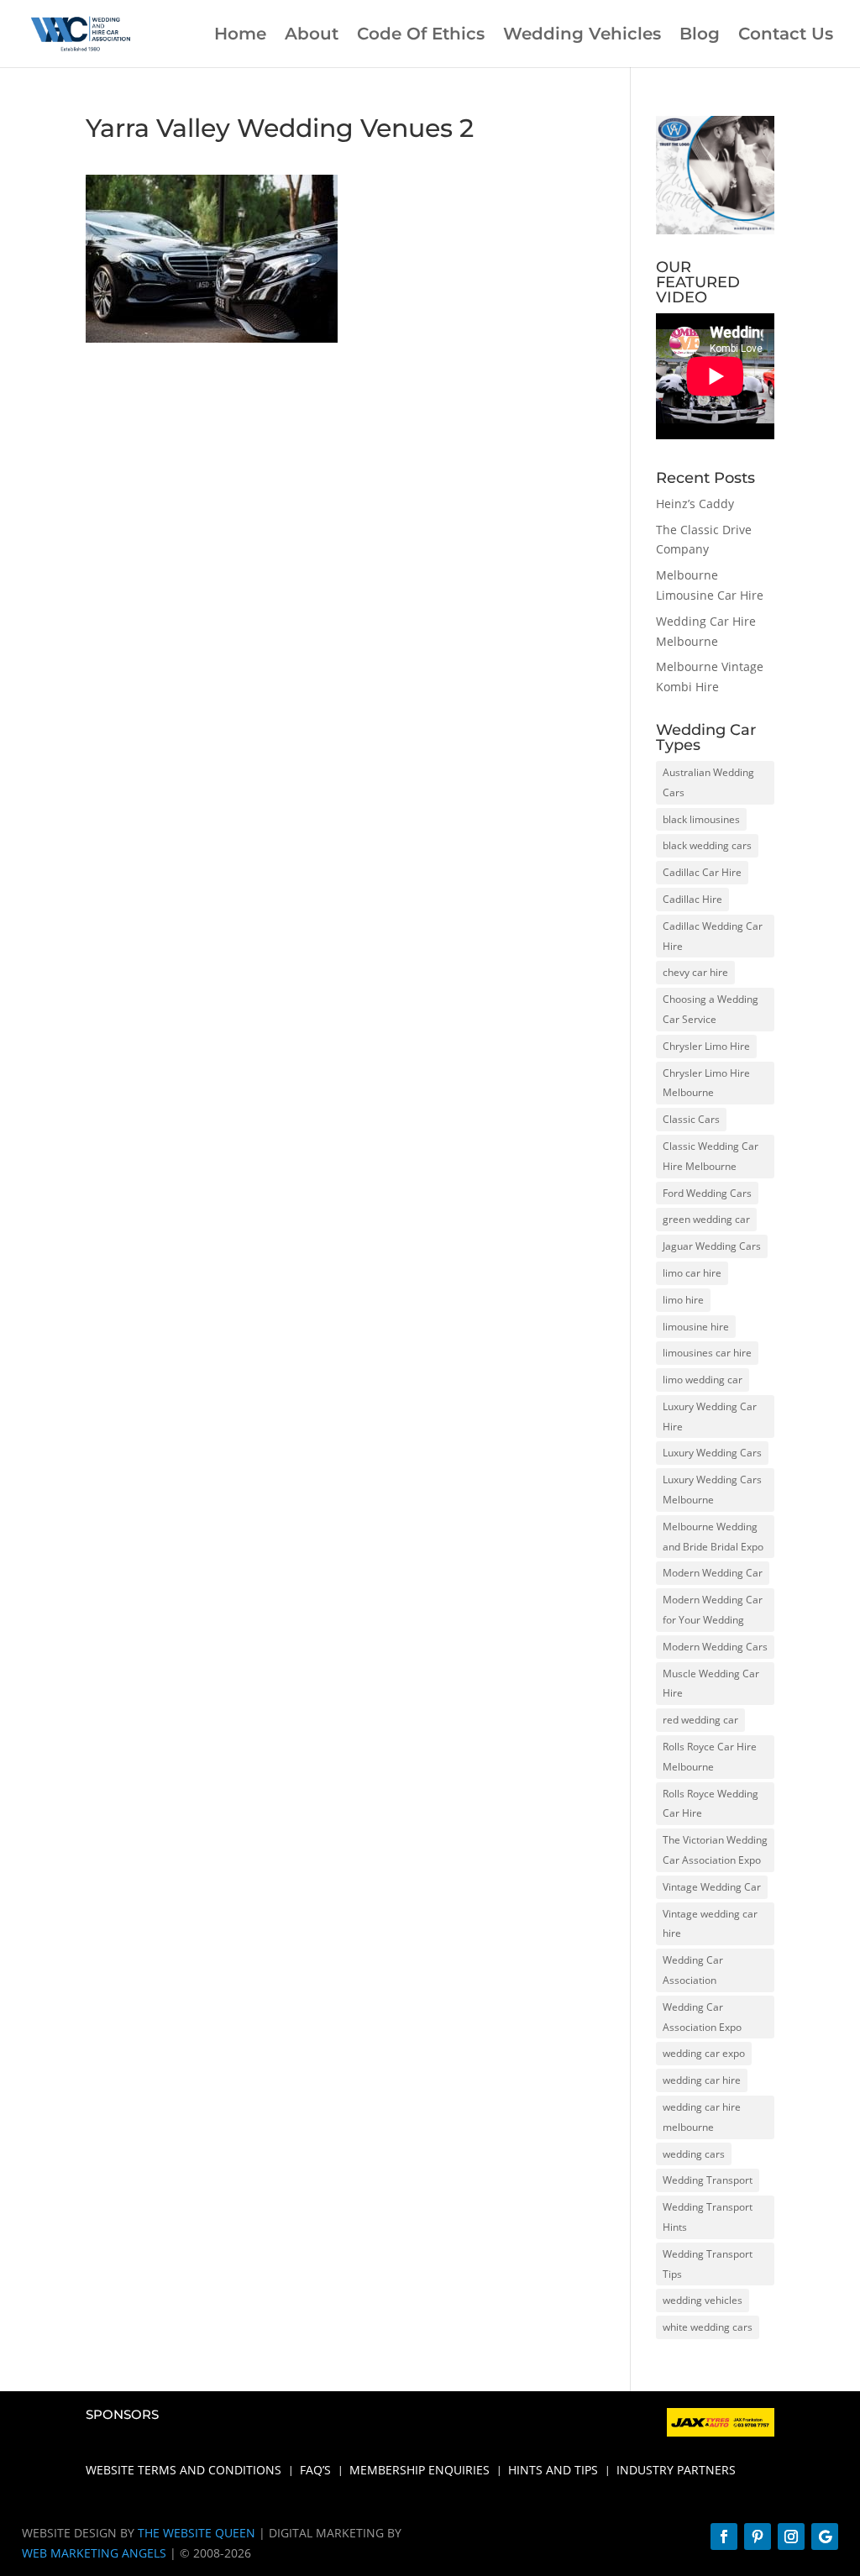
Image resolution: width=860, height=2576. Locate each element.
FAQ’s (315, 2471)
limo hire (683, 1300)
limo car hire (692, 1273)
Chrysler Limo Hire (706, 1046)
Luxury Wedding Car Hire (710, 1417)
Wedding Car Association (693, 1970)
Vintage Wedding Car (712, 1887)
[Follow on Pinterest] (758, 2537)
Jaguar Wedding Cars (712, 1246)
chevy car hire (695, 972)
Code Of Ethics (421, 36)
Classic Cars (691, 1119)
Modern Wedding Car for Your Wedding (713, 1610)
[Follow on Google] (825, 2537)
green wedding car (706, 1219)
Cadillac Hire (692, 899)
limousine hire (696, 1327)
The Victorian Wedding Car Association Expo (715, 1850)
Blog (700, 36)
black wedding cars (707, 845)
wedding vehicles (703, 2300)
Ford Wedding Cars (707, 1193)
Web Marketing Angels (94, 2553)
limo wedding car (703, 1380)
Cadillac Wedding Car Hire (713, 936)
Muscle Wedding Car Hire (711, 1684)
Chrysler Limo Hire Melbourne (706, 1083)
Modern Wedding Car (713, 1573)
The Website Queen (197, 2533)
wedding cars (694, 2154)
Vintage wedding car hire (710, 1924)
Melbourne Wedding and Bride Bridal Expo (713, 1537)
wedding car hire (702, 2080)
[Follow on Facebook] (724, 2537)
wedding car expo (704, 2053)
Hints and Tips (553, 2471)
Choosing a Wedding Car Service (711, 1009)
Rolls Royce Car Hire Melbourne (710, 1757)
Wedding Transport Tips (708, 2264)
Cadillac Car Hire (702, 872)
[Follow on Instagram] (791, 2537)
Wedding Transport (708, 2180)
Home (240, 36)
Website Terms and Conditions (184, 2471)
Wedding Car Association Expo (702, 2017)
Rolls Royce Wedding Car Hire (711, 1804)
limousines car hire (707, 1353)
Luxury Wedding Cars (712, 1453)
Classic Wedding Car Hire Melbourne (711, 1156)
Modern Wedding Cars (715, 1647)
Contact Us (786, 36)
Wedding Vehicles (582, 36)
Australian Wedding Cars (708, 782)
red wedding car (700, 1720)
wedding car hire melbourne (702, 2117)
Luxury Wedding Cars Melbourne (712, 1490)
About (312, 36)
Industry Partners (676, 2471)
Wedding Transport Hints (708, 2217)
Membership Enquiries (420, 2471)
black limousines (701, 819)
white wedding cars (708, 2327)
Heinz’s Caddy (695, 504)
